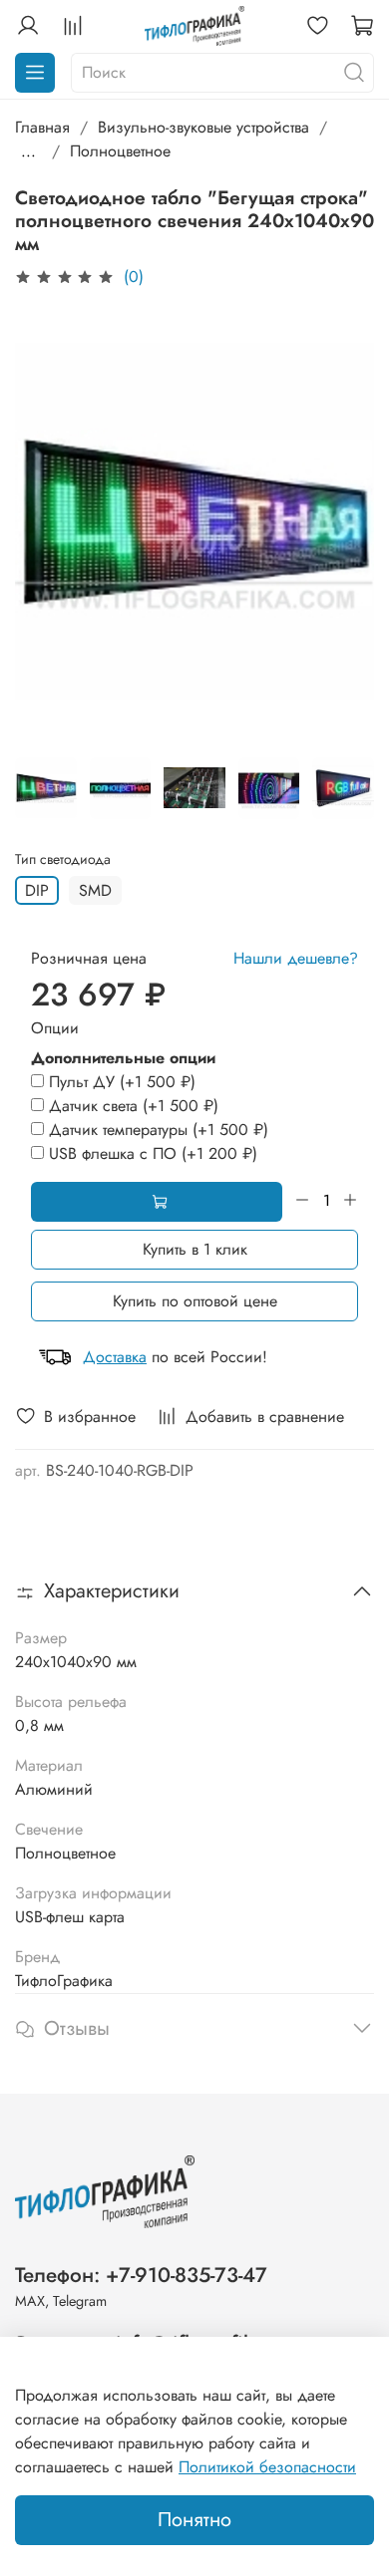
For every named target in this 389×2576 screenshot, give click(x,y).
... (28, 151)
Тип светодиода (63, 859)
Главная (42, 127)
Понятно (194, 2520)
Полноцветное (120, 151)
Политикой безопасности (267, 2467)
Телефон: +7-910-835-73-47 (141, 2275)
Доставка (115, 1357)
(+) (122, 1082)
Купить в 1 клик (195, 1249)
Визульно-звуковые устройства (203, 127)
